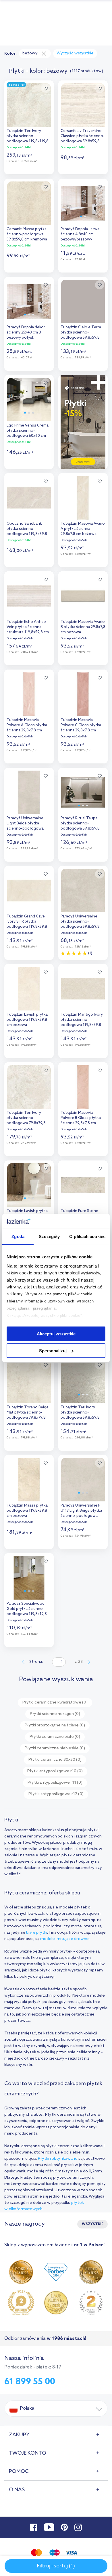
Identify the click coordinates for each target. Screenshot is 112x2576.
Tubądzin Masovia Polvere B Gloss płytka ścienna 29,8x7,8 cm (81, 1118)
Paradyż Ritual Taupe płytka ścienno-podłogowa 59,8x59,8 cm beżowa (80, 824)
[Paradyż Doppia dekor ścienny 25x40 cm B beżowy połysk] (29, 300)
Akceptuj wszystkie (56, 1334)
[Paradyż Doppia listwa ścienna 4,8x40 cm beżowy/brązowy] (83, 202)
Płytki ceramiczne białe (55, 1737)
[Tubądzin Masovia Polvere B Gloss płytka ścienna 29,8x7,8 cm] (83, 1085)
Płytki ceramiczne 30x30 (55, 1760)
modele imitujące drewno (64, 1939)
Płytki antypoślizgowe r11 (55, 1783)
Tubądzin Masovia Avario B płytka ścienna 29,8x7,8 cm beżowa (83, 627)
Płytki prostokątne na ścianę (55, 1725)
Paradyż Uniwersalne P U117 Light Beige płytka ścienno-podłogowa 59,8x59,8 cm (81, 1511)
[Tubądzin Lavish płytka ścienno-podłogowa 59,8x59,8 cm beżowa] (29, 1184)
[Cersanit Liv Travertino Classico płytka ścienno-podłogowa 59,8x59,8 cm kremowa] (83, 104)
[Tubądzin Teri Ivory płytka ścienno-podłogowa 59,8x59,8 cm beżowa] (83, 1380)
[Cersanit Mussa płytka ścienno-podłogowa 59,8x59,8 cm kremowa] (29, 202)
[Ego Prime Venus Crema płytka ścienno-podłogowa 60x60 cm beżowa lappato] (29, 398)
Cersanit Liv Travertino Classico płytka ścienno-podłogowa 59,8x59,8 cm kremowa (83, 137)
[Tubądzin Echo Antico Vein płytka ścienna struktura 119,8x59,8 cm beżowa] (29, 595)
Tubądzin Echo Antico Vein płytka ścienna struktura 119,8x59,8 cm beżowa (28, 628)
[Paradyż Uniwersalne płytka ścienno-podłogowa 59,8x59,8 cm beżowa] (83, 889)
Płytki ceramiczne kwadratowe (55, 1702)
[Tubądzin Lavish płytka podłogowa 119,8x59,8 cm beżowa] (29, 987)
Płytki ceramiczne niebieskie (55, 1748)
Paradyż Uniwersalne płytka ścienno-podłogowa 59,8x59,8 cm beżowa (80, 922)
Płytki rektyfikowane (58, 2159)
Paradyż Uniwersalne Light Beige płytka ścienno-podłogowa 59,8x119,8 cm (25, 824)
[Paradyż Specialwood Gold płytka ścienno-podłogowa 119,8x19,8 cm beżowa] (29, 1576)
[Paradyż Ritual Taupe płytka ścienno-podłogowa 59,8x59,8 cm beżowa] (83, 791)
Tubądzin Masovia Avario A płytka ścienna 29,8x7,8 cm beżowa (83, 529)
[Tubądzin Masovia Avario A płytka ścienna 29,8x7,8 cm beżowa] (83, 496)
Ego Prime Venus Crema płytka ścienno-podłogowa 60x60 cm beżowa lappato (28, 431)
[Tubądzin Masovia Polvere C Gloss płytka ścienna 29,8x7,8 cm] (83, 693)
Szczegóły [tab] (49, 1236)
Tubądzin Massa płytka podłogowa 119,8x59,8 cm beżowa (27, 1511)
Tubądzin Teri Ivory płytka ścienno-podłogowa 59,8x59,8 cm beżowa (80, 1413)
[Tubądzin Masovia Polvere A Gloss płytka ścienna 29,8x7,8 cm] (29, 693)
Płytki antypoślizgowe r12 (56, 1794)
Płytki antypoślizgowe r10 (55, 1771)
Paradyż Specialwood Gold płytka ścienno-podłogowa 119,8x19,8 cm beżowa (27, 1609)
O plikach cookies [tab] (87, 1236)
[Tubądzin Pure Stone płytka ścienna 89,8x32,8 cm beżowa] (83, 1184)
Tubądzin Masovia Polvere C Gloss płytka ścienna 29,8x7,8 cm (81, 725)
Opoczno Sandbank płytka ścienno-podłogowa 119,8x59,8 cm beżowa (27, 529)
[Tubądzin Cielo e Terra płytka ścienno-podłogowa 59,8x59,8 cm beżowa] (83, 300)
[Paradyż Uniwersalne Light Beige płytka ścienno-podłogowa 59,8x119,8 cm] (29, 791)
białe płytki (37, 1933)
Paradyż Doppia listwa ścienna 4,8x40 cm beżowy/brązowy (80, 234)
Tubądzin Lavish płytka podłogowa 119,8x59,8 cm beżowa (27, 1020)
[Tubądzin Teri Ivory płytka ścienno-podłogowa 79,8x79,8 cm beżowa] (29, 1085)
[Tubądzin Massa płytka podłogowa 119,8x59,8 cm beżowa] (29, 1478)
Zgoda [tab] (18, 1236)
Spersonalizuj (53, 1351)
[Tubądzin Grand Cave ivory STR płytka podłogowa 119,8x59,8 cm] (29, 889)
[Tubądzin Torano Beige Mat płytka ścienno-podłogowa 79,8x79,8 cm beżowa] (29, 1380)
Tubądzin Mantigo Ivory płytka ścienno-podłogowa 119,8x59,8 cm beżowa (82, 1020)
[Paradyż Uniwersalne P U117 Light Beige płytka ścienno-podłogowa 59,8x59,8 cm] (83, 1478)
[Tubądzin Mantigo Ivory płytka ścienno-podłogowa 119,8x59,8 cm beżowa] (83, 987)
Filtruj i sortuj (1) (56, 2566)
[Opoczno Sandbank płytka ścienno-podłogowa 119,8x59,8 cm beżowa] (29, 496)
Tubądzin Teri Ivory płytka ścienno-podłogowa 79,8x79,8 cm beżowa (26, 1119)
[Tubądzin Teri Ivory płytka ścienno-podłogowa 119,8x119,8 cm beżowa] (29, 104)
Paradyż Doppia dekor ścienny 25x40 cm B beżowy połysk (26, 332)
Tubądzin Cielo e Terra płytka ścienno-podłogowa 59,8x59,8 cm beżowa (81, 333)
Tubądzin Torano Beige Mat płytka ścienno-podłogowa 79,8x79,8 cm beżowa (28, 1413)
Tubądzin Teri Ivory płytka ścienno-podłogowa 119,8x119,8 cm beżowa (28, 137)
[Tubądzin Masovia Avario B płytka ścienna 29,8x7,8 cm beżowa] (83, 595)
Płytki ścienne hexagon (55, 1714)
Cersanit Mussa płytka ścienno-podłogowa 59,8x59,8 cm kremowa (27, 234)
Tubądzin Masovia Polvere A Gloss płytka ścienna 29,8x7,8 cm (27, 725)
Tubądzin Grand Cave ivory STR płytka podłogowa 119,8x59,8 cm (27, 922)
